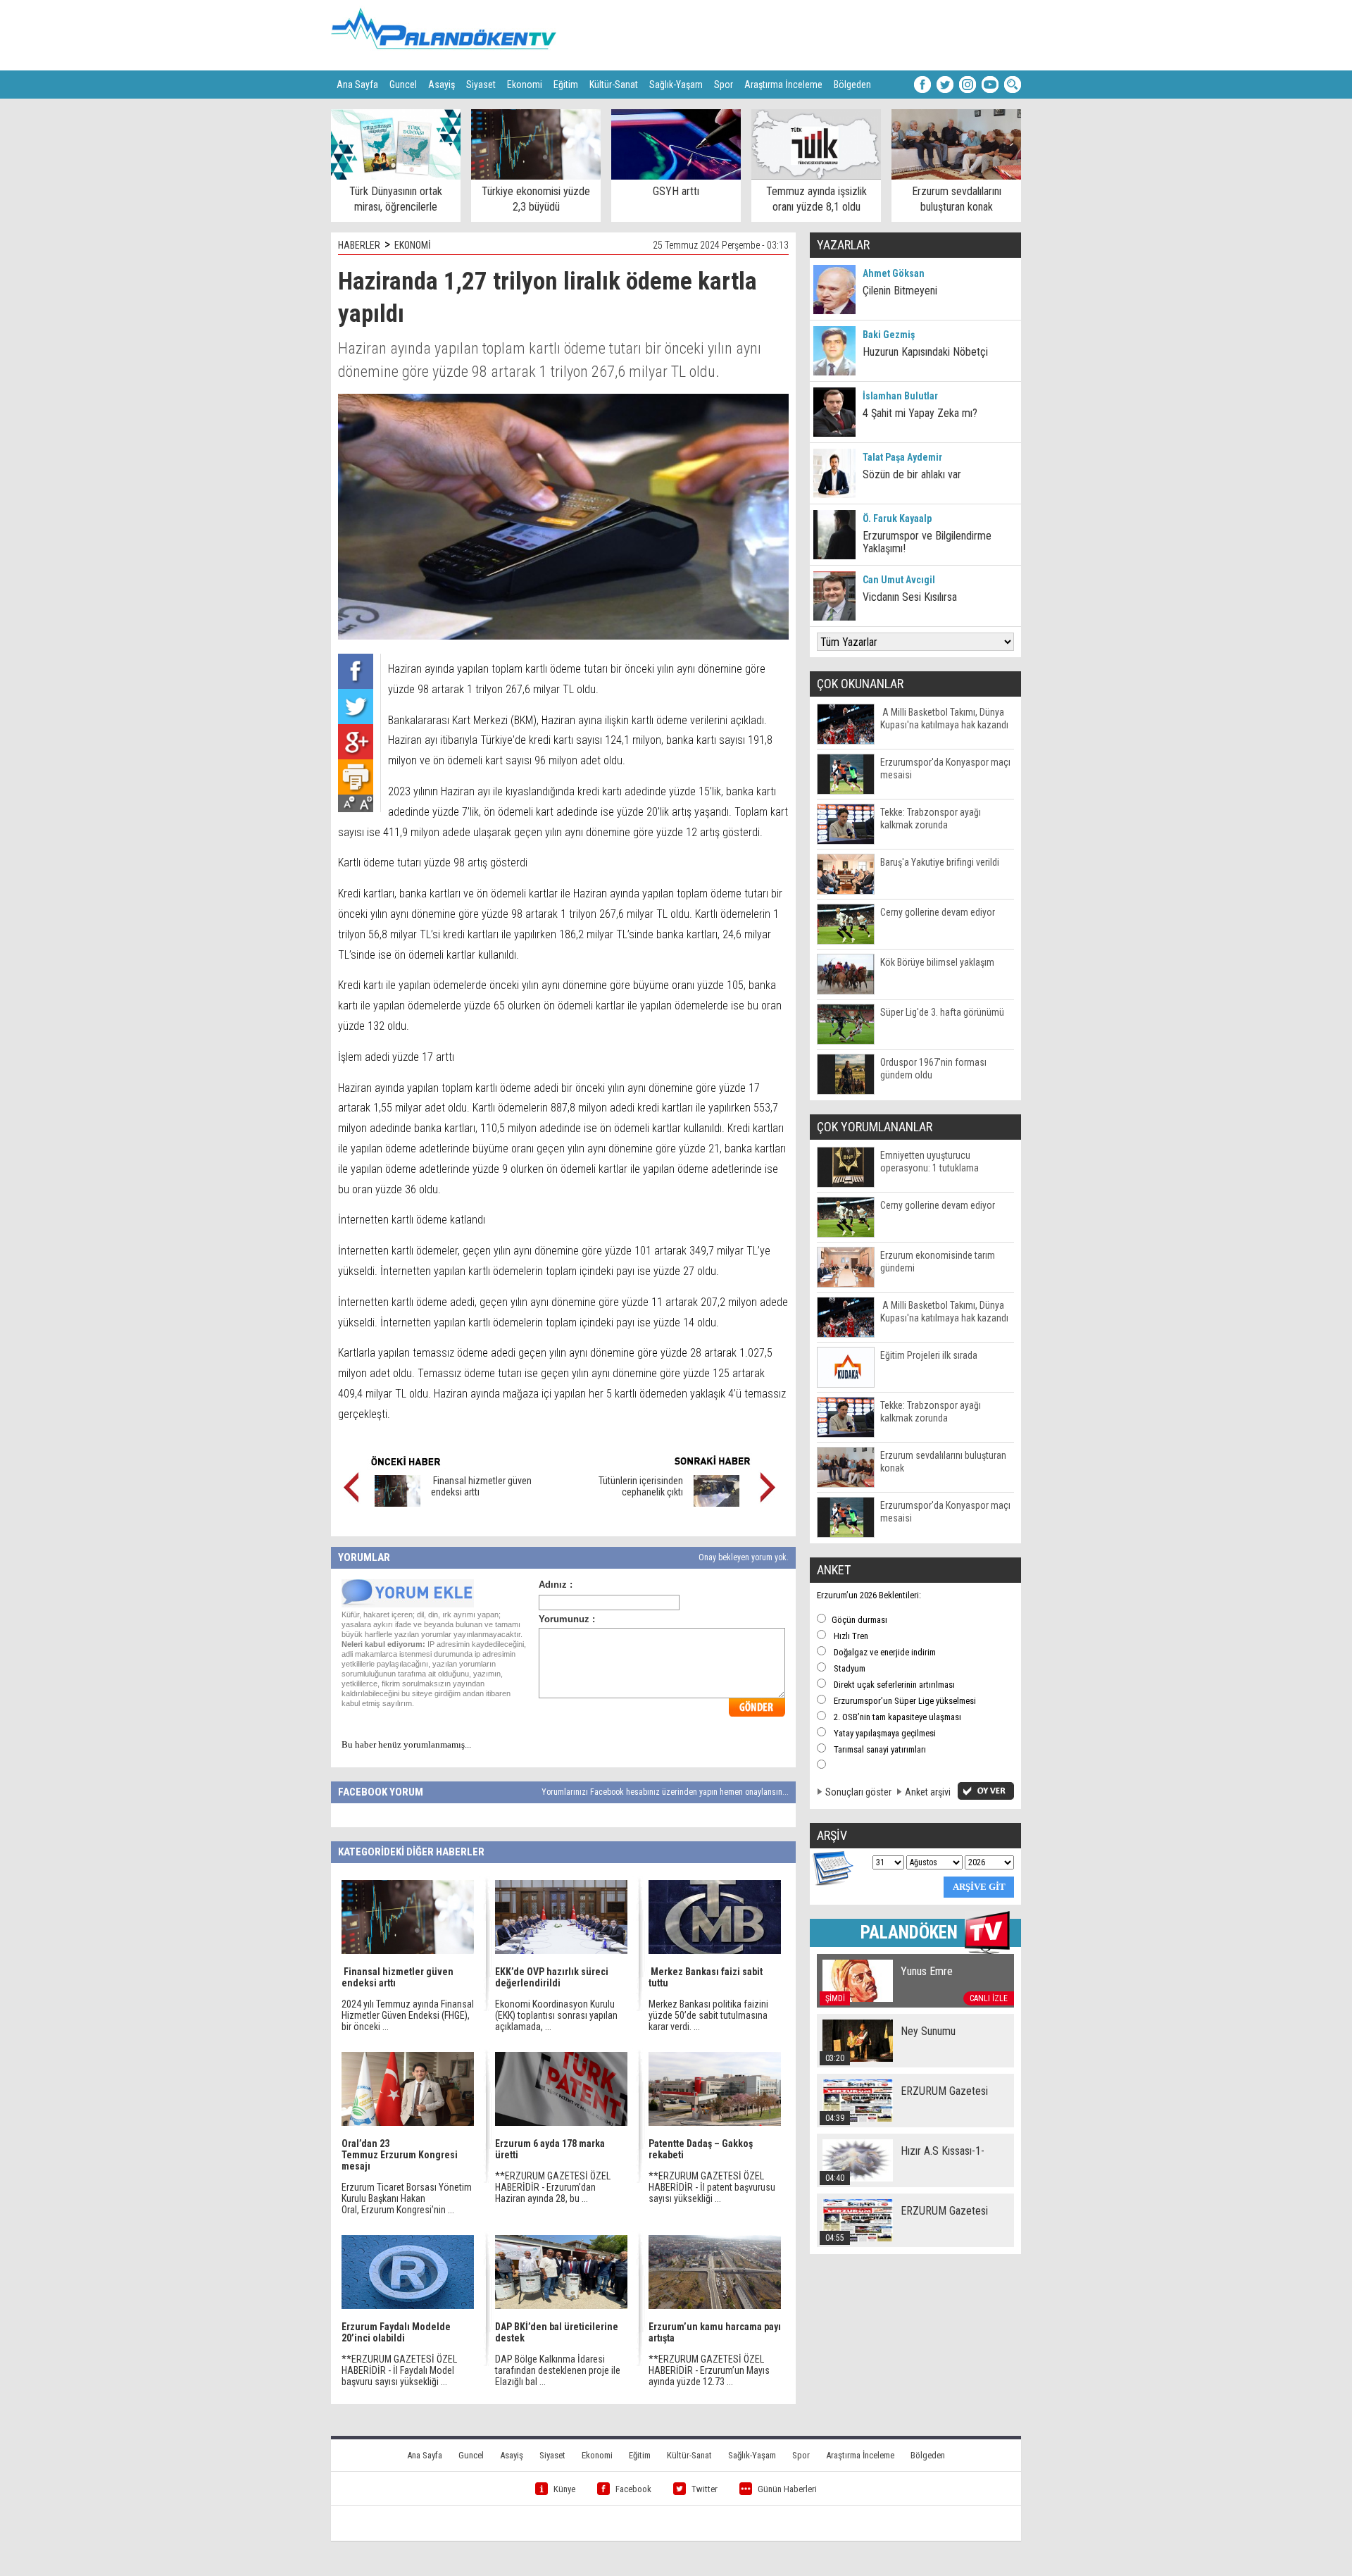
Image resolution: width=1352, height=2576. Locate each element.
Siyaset (481, 85)
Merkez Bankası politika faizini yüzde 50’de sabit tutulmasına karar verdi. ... (708, 2015)
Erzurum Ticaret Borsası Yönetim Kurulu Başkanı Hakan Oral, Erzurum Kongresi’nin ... (407, 2198)
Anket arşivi (928, 1792)
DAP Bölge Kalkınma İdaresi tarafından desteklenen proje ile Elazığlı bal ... (558, 2370)
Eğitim (566, 85)
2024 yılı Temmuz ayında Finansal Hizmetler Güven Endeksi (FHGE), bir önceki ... (408, 2015)
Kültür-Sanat (614, 85)
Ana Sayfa (357, 85)
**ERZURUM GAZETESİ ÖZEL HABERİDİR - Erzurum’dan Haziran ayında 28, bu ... (553, 2187)
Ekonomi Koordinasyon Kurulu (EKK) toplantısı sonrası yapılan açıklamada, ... (556, 2015)
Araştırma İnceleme (783, 85)
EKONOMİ (413, 245)
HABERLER (359, 245)
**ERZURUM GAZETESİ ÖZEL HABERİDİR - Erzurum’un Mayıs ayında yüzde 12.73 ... (709, 2370)
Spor (724, 85)
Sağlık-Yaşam (676, 85)
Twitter (705, 2489)
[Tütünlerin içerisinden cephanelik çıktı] (716, 1503)
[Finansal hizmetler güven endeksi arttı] (398, 1503)
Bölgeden (852, 85)
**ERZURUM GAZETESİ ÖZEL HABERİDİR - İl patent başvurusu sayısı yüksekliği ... (712, 2187)
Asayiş (442, 85)
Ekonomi (525, 85)
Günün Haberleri (787, 2489)
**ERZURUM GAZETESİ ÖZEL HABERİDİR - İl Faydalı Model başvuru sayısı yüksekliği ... (399, 2370)
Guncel (403, 85)
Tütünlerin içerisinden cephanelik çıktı (641, 1486)
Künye (564, 2489)
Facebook (633, 2489)
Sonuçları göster (858, 1792)
